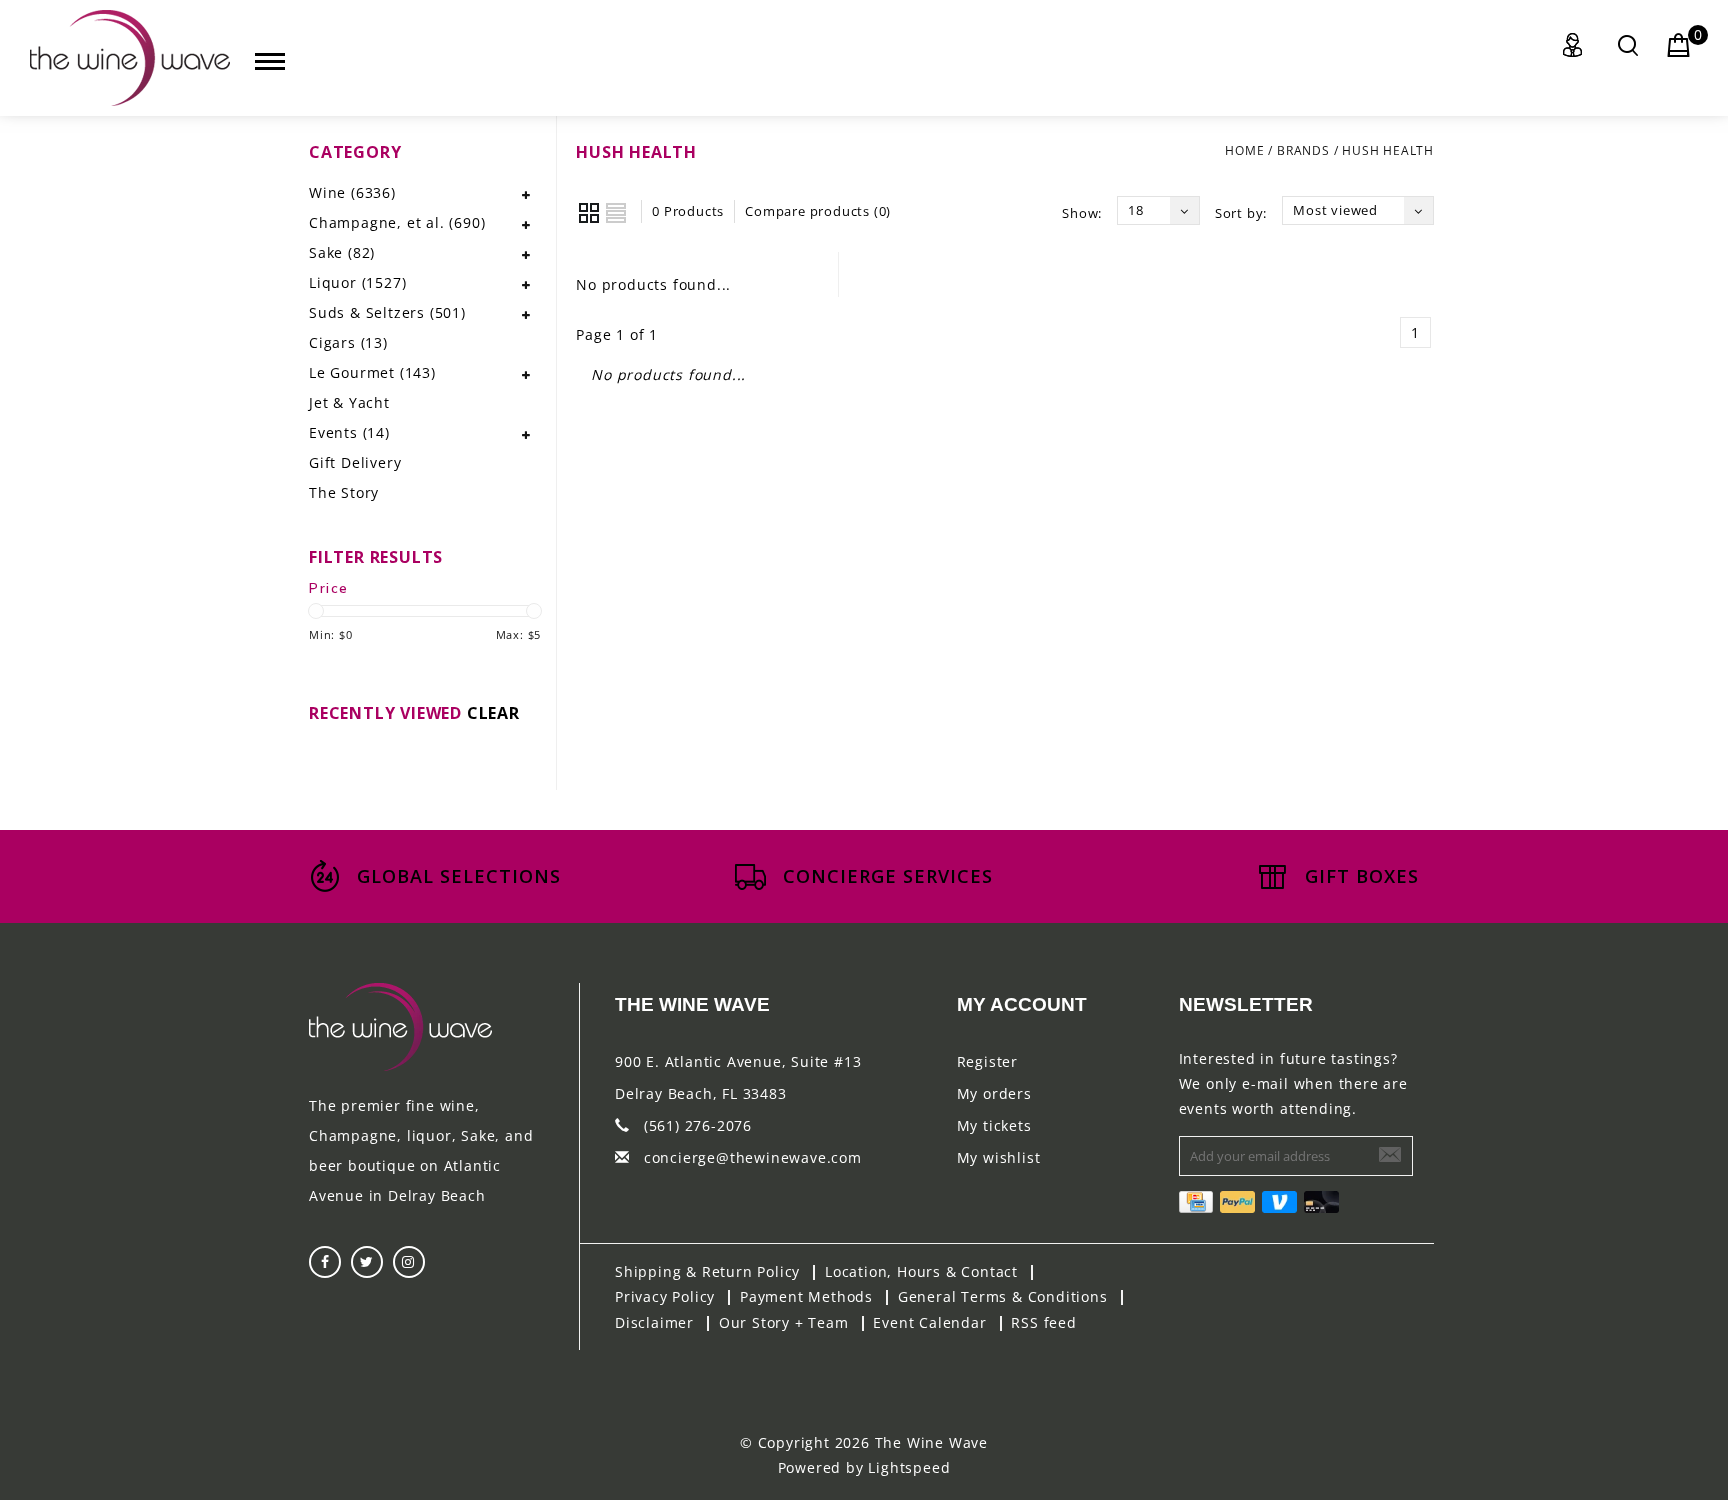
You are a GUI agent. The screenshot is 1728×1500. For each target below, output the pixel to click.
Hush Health (1388, 150)
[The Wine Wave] (130, 58)
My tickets (994, 1125)
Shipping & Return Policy (707, 1271)
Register (987, 1061)
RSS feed (1043, 1322)
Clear (493, 713)
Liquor (357, 282)
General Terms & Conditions (1003, 1296)
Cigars (348, 342)
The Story (344, 492)
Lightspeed (909, 1467)
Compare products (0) (818, 211)
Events (349, 432)
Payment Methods (806, 1296)
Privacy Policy (665, 1296)
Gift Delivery (355, 462)
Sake (342, 252)
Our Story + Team (784, 1322)
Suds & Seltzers (387, 312)
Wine (352, 192)
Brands (1303, 150)
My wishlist (999, 1157)
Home (1244, 150)
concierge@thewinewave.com (753, 1157)
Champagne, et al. (397, 222)
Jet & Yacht (349, 402)
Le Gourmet (372, 372)
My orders (994, 1093)
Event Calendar (929, 1322)
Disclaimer (654, 1322)
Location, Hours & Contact (921, 1271)
